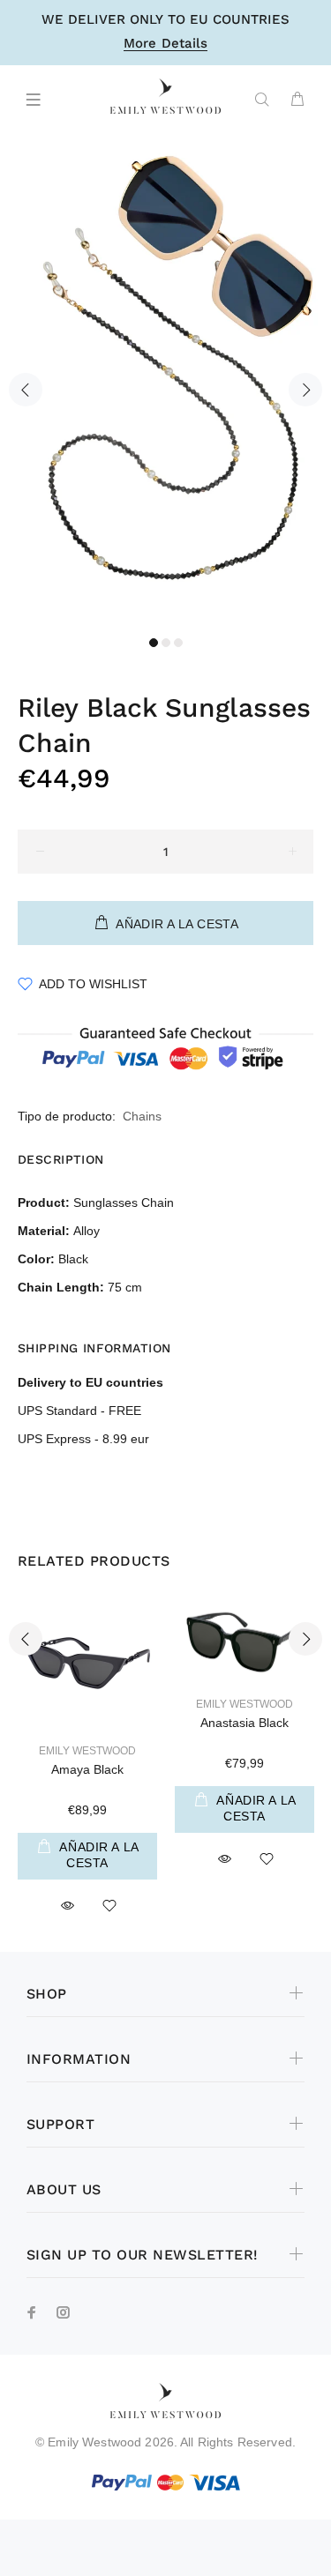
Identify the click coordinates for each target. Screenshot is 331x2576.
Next (305, 390)
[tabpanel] (165, 380)
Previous (26, 390)
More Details (165, 44)
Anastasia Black (244, 1723)
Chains (142, 1116)
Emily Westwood (87, 1751)
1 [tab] (154, 643)
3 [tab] (178, 643)
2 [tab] (166, 643)
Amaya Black (87, 1769)
